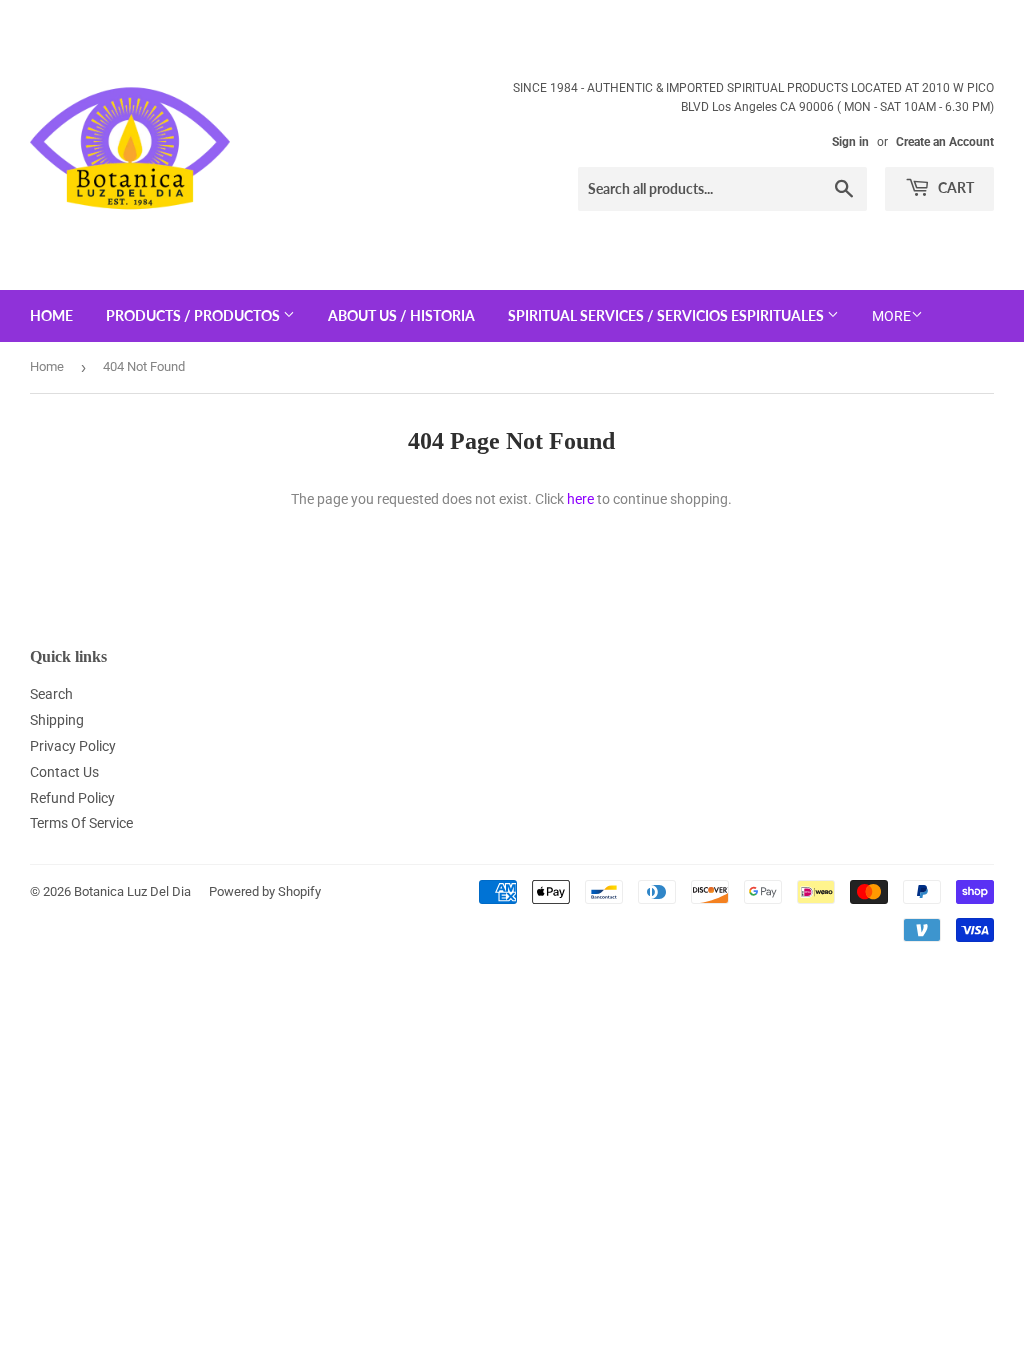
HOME (51, 315)
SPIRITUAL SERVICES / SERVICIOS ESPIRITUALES (667, 315)
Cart (954, 187)
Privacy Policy (73, 746)
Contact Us (64, 772)
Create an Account (945, 142)
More (891, 316)
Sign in (850, 142)
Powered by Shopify (265, 891)
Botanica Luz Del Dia (132, 891)
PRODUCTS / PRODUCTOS (194, 315)
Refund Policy (72, 798)
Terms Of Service (81, 823)
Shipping (57, 720)
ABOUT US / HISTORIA (401, 315)
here (580, 499)
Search (51, 694)
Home (47, 366)
